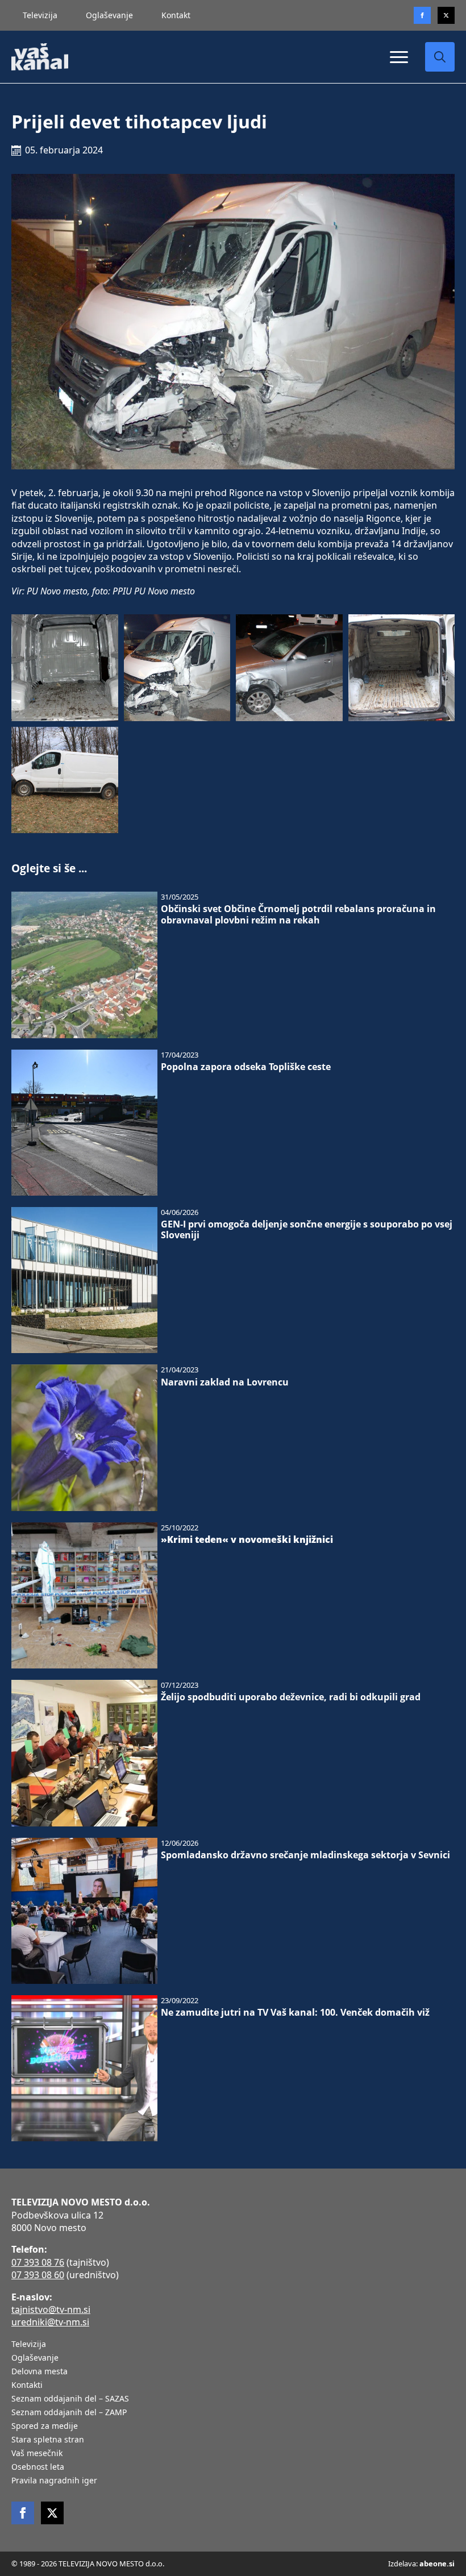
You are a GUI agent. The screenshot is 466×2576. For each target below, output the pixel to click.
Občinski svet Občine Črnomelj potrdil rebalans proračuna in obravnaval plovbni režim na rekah (298, 914)
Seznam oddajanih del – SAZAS (70, 2399)
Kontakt (176, 15)
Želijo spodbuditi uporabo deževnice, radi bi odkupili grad (291, 1697)
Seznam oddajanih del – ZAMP (69, 2413)
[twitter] (446, 15)
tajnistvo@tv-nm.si (51, 2309)
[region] (148, 2487)
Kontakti (27, 2386)
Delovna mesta (39, 2372)
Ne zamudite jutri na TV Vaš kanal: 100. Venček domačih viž (295, 2013)
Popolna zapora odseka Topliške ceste (246, 1067)
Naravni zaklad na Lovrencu (225, 1382)
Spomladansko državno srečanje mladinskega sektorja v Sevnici (305, 1855)
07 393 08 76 (38, 2262)
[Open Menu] (399, 57)
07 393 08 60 (38, 2275)
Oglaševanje (109, 15)
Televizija (40, 15)
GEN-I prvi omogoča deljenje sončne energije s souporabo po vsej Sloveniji (307, 1230)
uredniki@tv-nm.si (50, 2322)
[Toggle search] (440, 57)
